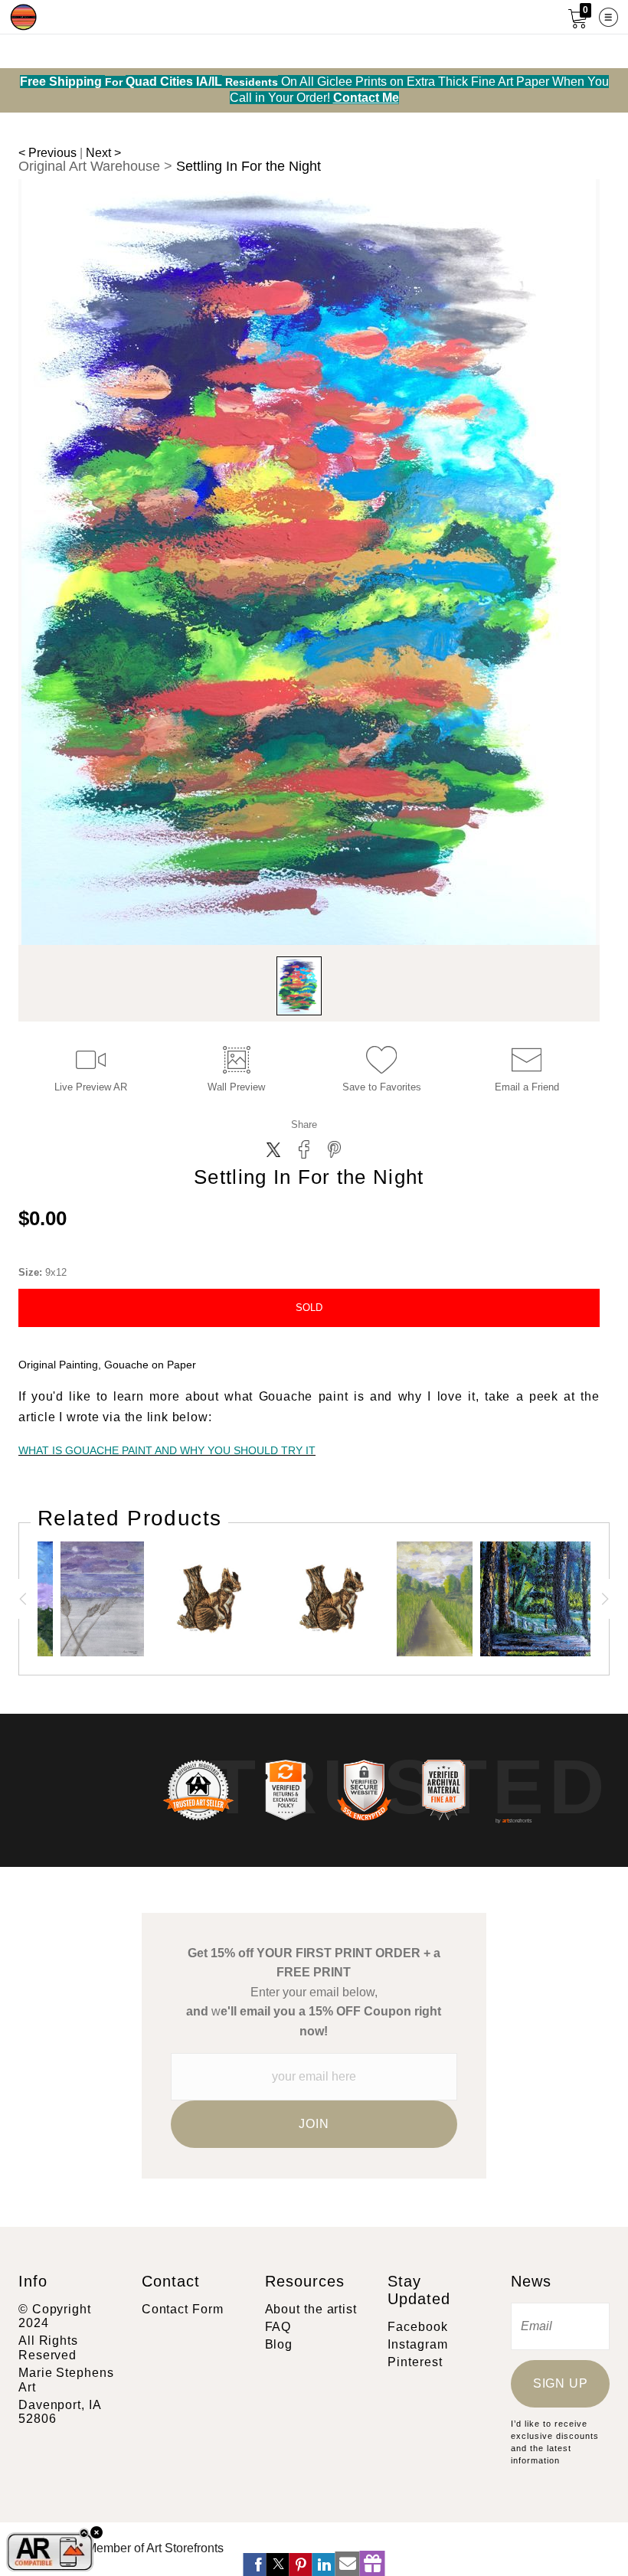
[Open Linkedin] (324, 2565)
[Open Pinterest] (301, 2565)
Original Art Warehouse (89, 166)
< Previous (47, 153)
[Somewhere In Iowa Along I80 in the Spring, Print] (435, 1599)
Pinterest (415, 2362)
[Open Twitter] (278, 2565)
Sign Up (561, 2383)
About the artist (311, 2309)
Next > (103, 153)
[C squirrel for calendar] (332, 1599)
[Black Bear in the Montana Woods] (538, 1599)
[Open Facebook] (255, 2565)
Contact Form (183, 2309)
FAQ (278, 2327)
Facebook (417, 2327)
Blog (279, 2344)
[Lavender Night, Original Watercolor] (102, 1599)
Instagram (417, 2344)
